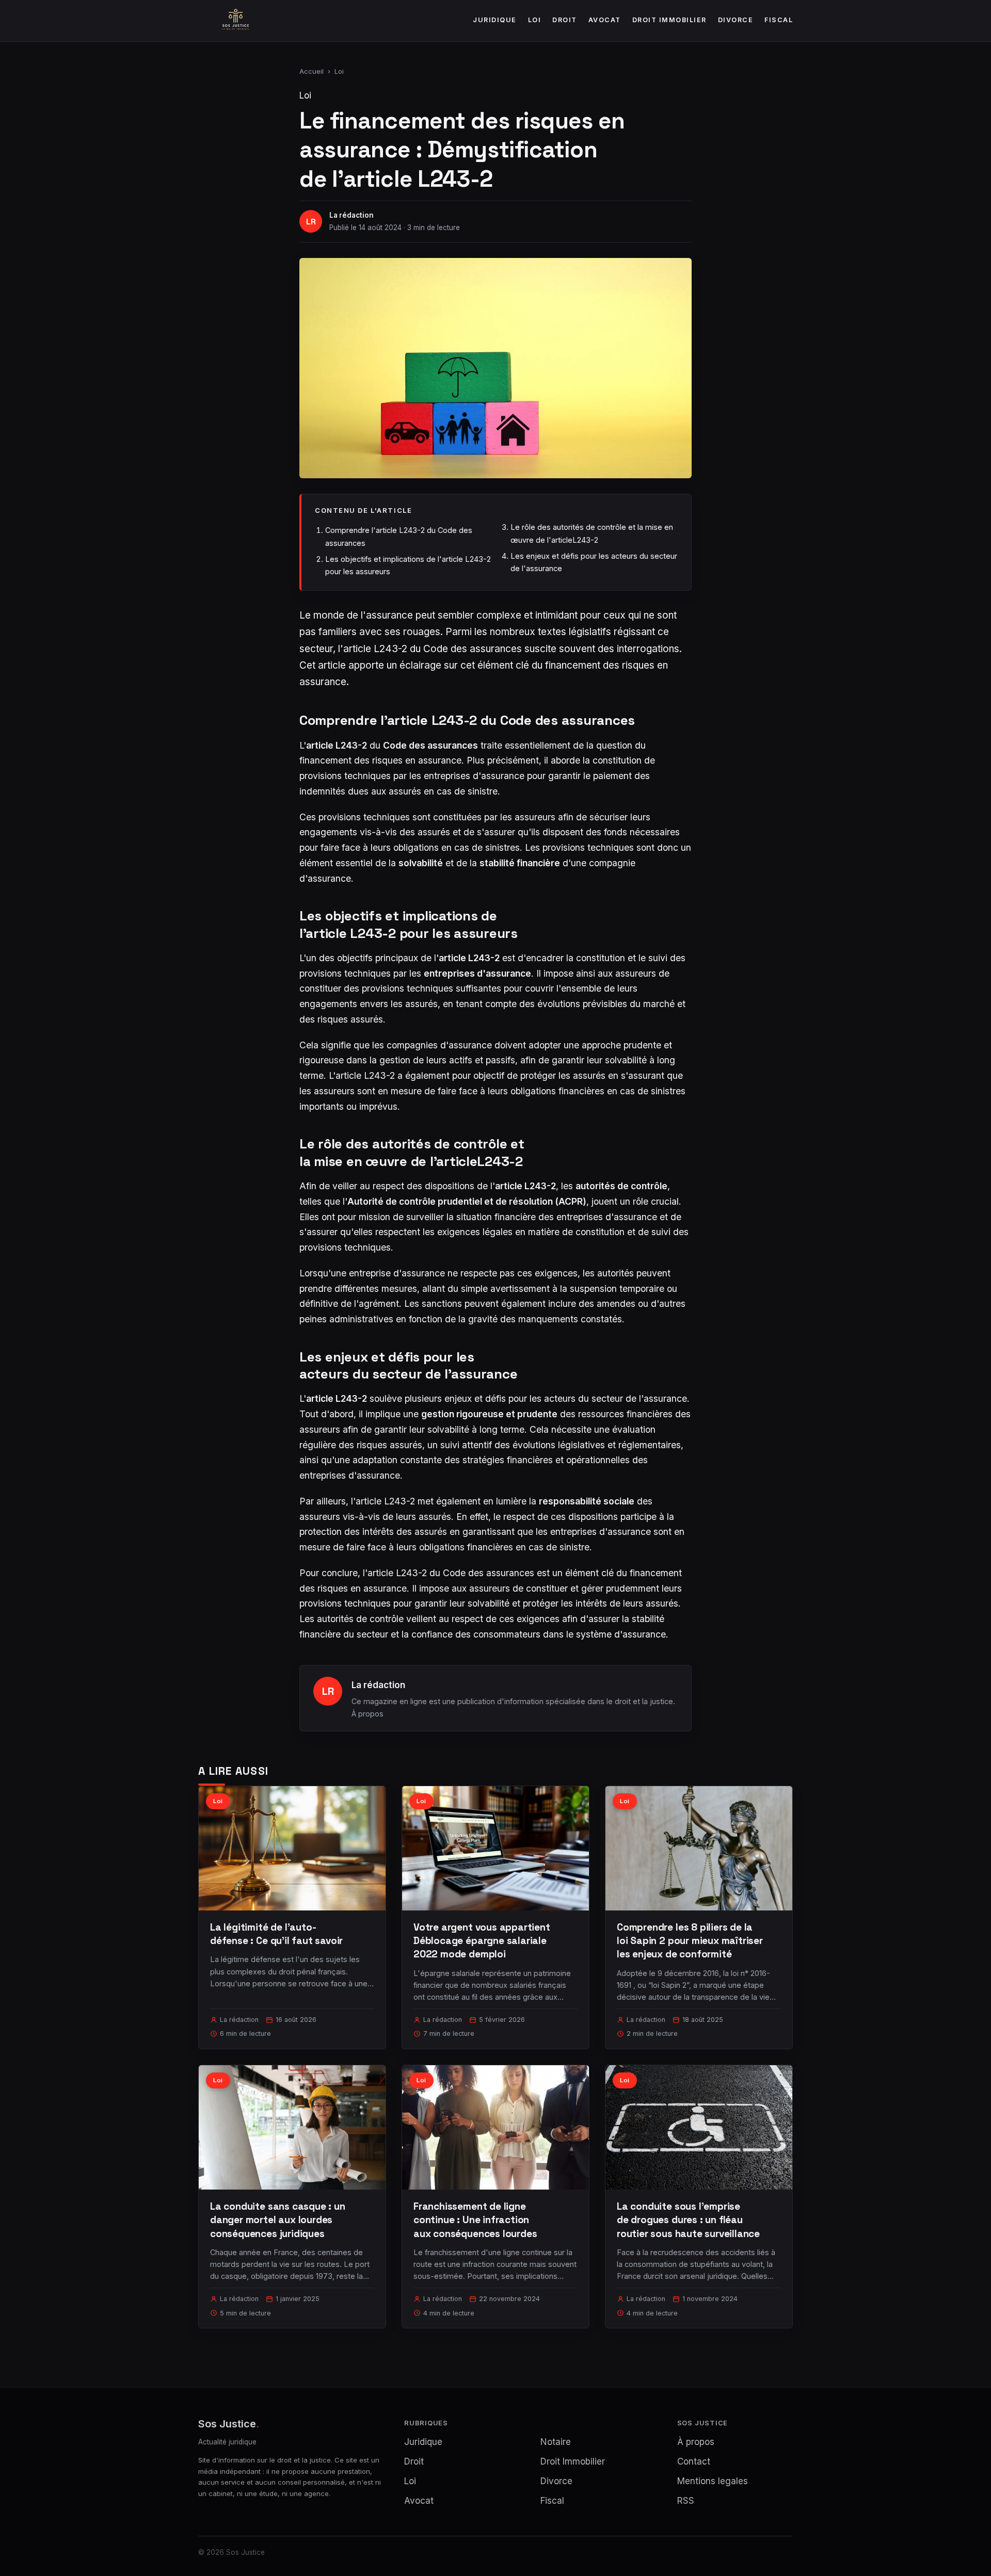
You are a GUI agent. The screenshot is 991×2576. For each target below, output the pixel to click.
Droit (565, 20)
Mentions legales (713, 2481)
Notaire (556, 2442)
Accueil (311, 71)
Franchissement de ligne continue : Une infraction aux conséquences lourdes (475, 2220)
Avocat (605, 20)
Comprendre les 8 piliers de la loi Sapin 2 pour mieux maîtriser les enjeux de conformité (690, 1941)
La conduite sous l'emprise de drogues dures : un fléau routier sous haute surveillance (688, 2220)
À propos (367, 1714)
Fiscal (779, 20)
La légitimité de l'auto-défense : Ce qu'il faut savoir (276, 1934)
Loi (535, 20)
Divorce (736, 20)
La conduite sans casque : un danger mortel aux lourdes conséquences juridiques (278, 2220)
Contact (694, 2461)
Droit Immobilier (669, 20)
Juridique (495, 20)
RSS (686, 2501)
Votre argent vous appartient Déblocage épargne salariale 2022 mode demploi (482, 1941)
